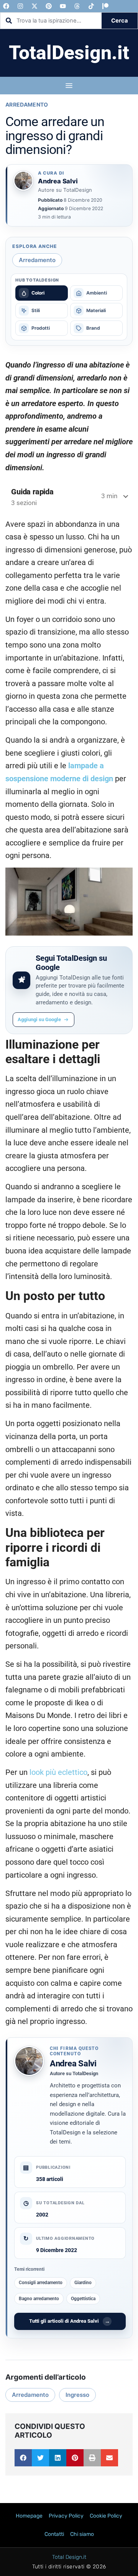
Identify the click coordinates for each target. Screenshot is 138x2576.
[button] (23, 2458)
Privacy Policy (66, 2516)
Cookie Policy (106, 2516)
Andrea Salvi (73, 2064)
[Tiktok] (91, 6)
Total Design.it (69, 2557)
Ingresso (77, 2395)
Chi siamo (82, 2534)
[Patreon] (105, 6)
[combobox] (51, 21)
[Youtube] (63, 6)
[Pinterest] (49, 6)
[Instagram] (20, 6)
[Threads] (77, 6)
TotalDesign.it (69, 53)
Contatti (54, 2534)
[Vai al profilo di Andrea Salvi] (23, 181)
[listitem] (42, 293)
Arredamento (27, 104)
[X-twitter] (34, 6)
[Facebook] (6, 6)
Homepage (29, 2516)
